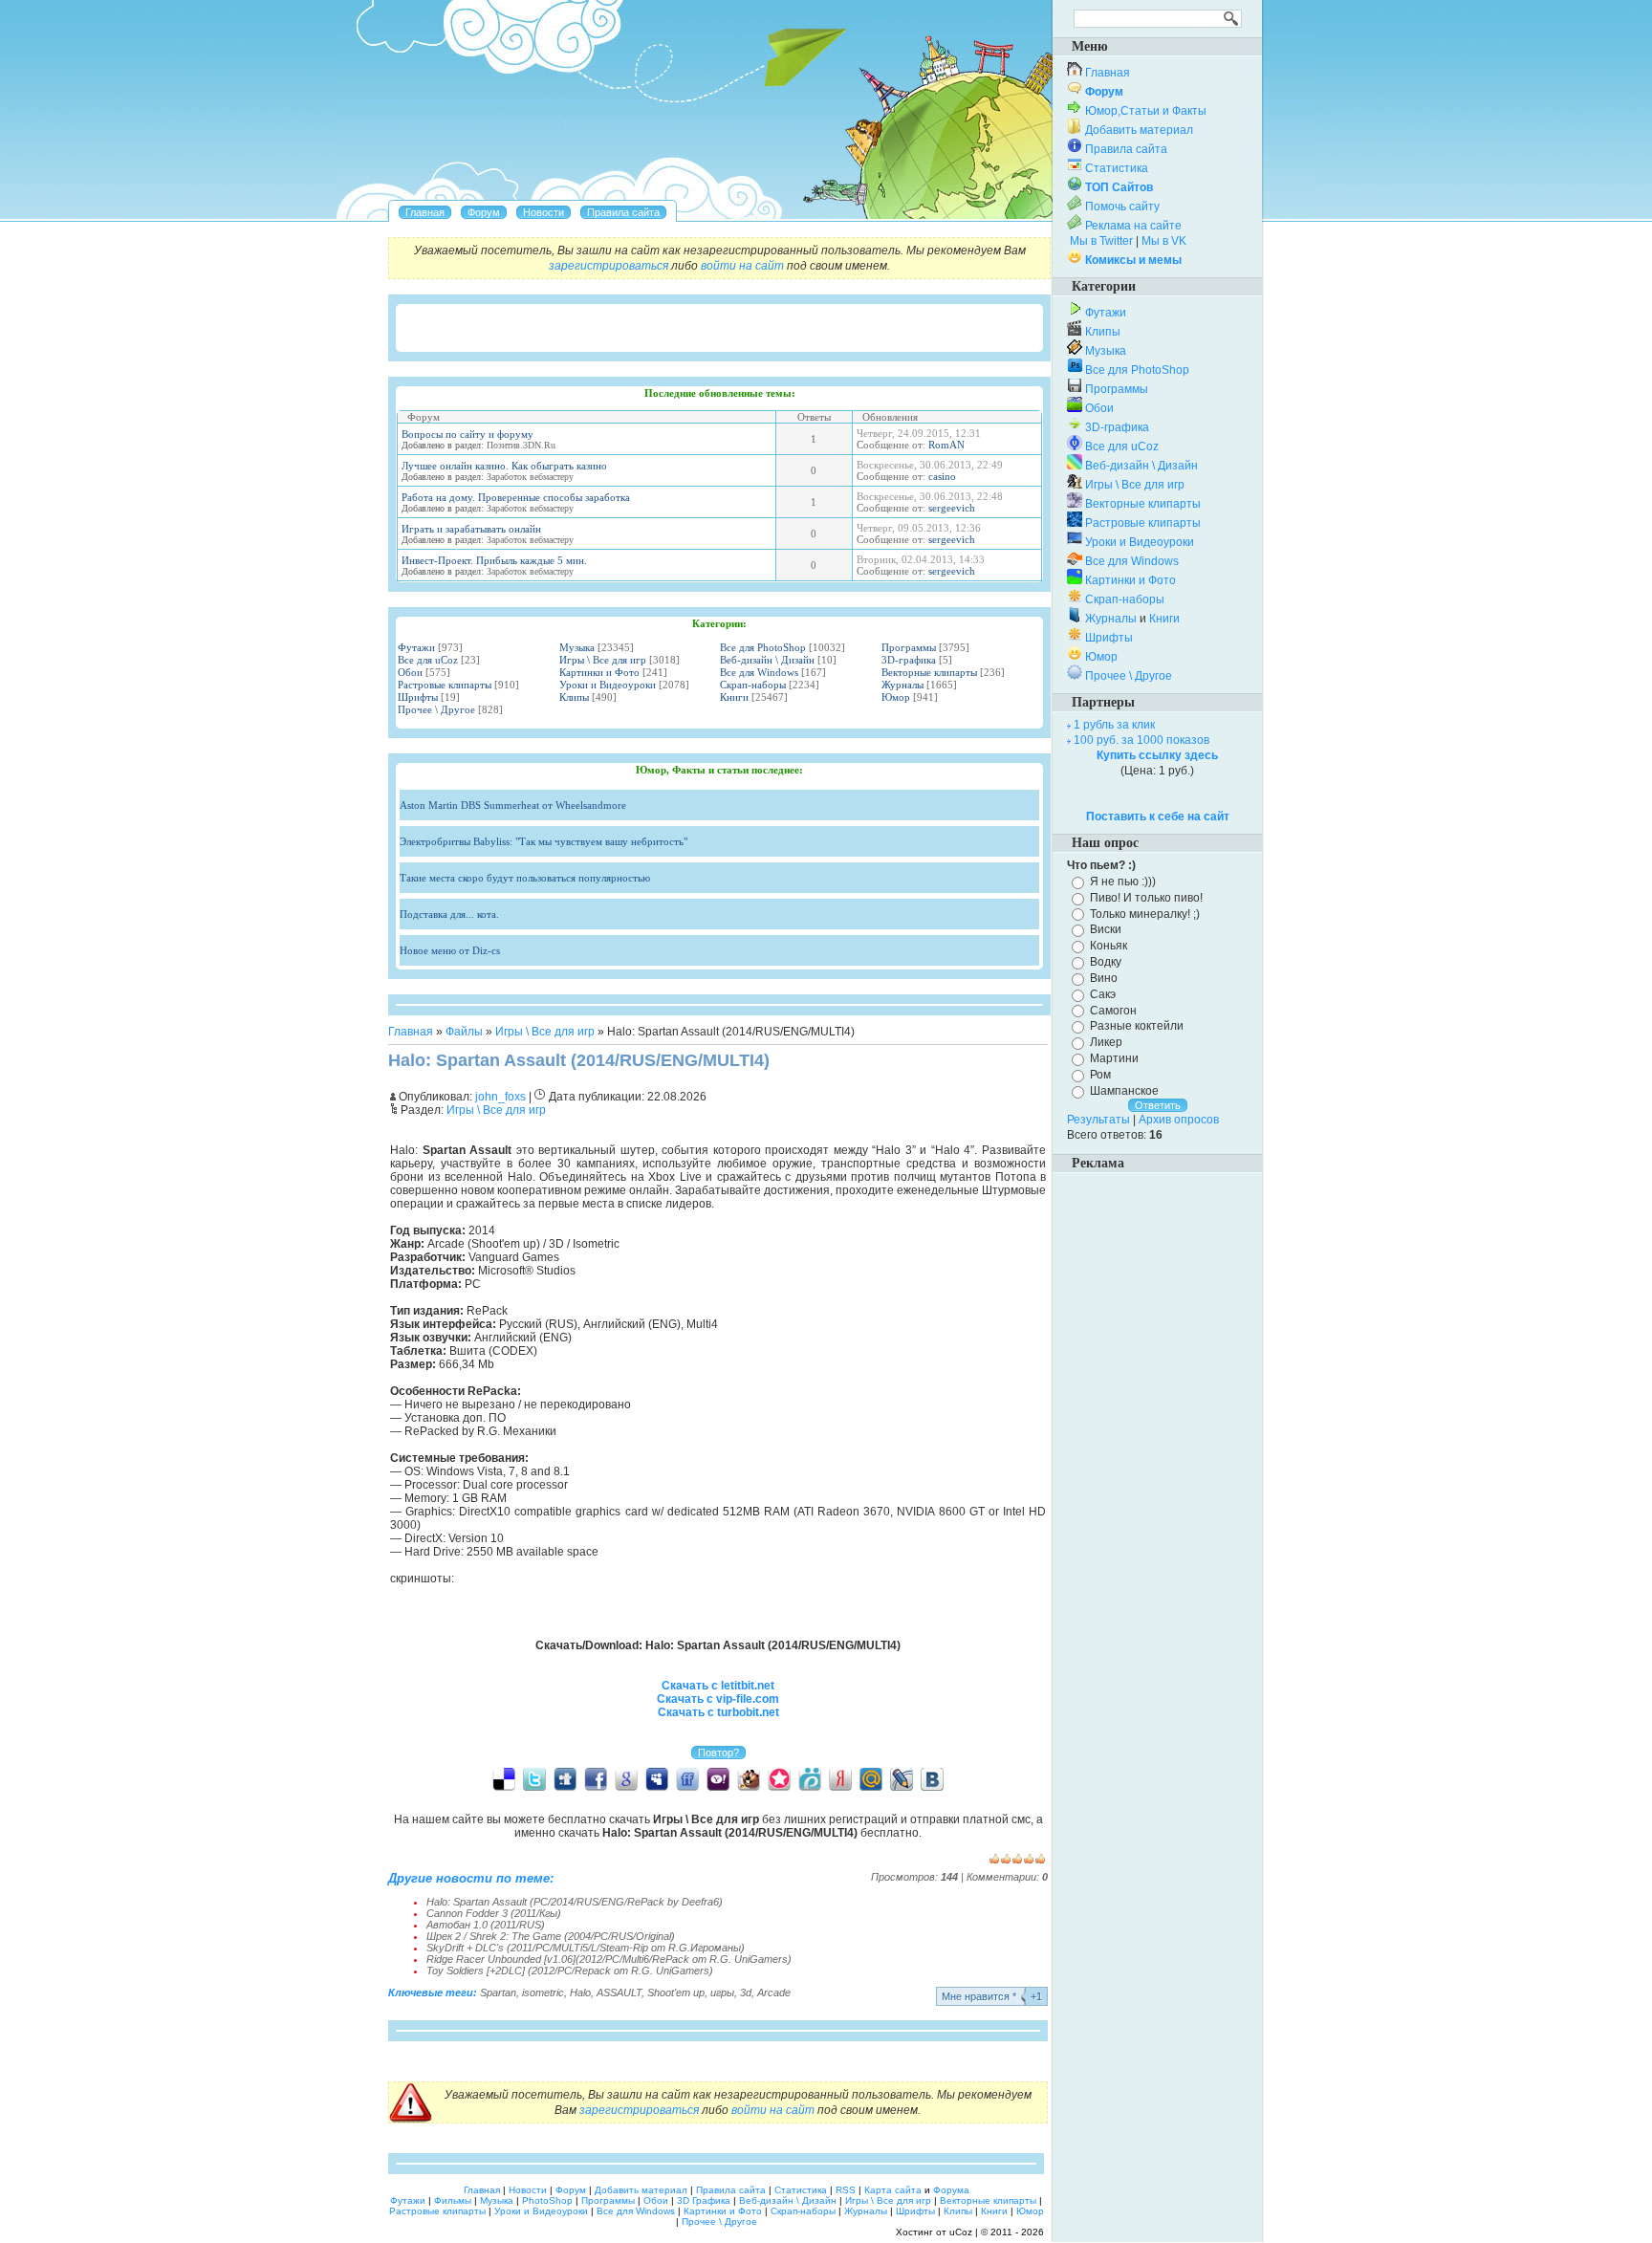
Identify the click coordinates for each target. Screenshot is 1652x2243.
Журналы (902, 685)
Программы (909, 647)
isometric (543, 1993)
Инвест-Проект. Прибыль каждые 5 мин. (494, 560)
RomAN (946, 445)
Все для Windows (759, 672)
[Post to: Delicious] (504, 1778)
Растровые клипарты (445, 685)
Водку (1106, 962)
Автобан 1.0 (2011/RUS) (486, 1925)
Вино (1104, 978)
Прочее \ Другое (436, 709)
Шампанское (1124, 1091)
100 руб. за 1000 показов (1141, 740)
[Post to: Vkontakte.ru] (932, 1778)
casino (942, 476)
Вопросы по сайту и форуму (467, 434)
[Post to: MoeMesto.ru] (810, 1778)
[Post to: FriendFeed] (687, 1778)
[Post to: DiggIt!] (565, 1778)
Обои (410, 672)
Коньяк (1109, 946)
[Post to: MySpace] (657, 1778)
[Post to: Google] (626, 1778)
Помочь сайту (1122, 207)
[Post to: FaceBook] (596, 1778)
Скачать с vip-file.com (718, 1699)
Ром (1100, 1075)
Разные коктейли (1137, 1026)
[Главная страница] (425, 212)
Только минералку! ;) (1145, 913)
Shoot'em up (676, 1993)
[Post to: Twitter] (534, 1778)
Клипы (574, 697)
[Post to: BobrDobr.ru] (749, 1778)
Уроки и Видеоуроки (608, 685)
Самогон (1113, 1010)
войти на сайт (742, 266)
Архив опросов (1179, 1120)
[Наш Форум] (484, 212)
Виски (1106, 929)
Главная (411, 1032)
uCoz (961, 2232)
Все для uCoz (428, 660)
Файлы (464, 1032)
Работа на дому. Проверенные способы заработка (516, 497)
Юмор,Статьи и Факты (1146, 111)
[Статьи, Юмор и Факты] (543, 212)
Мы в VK (1164, 241)
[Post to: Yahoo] (718, 1778)
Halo (580, 1993)
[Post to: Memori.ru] (779, 1778)
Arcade (774, 1993)
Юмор (896, 697)
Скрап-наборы (753, 685)
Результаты (1098, 1120)
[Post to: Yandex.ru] (840, 1778)
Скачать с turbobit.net (718, 1712)
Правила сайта (1126, 149)
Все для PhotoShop (763, 647)
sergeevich (952, 508)
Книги (734, 697)
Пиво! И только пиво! (1146, 898)
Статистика (1117, 168)
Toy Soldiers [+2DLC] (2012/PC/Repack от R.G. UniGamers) (570, 1971)
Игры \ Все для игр (603, 660)
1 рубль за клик (1114, 725)
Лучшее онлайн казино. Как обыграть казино (504, 466)
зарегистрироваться (609, 266)
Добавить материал (1139, 130)
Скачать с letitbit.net (718, 1686)
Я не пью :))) (1123, 882)
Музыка (577, 647)
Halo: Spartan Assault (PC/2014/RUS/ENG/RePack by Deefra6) (575, 1902)
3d (746, 1993)
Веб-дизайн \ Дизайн (767, 660)
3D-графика (909, 660)
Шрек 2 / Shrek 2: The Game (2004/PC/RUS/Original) (551, 1936)
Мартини (1114, 1058)
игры (722, 1993)
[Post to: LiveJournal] (902, 1778)
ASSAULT (619, 1993)
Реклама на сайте (1133, 226)
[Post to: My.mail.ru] (871, 1778)
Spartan (498, 1993)
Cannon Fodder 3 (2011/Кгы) (494, 1913)
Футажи (416, 647)
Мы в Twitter (1101, 241)
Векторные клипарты (929, 672)
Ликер (1106, 1042)
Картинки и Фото (599, 672)
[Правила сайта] (623, 212)
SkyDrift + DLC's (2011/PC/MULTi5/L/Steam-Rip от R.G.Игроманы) (586, 1948)
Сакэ (1103, 994)
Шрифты (418, 697)
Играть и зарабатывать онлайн (471, 529)
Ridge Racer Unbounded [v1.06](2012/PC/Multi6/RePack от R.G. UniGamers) (609, 1959)
